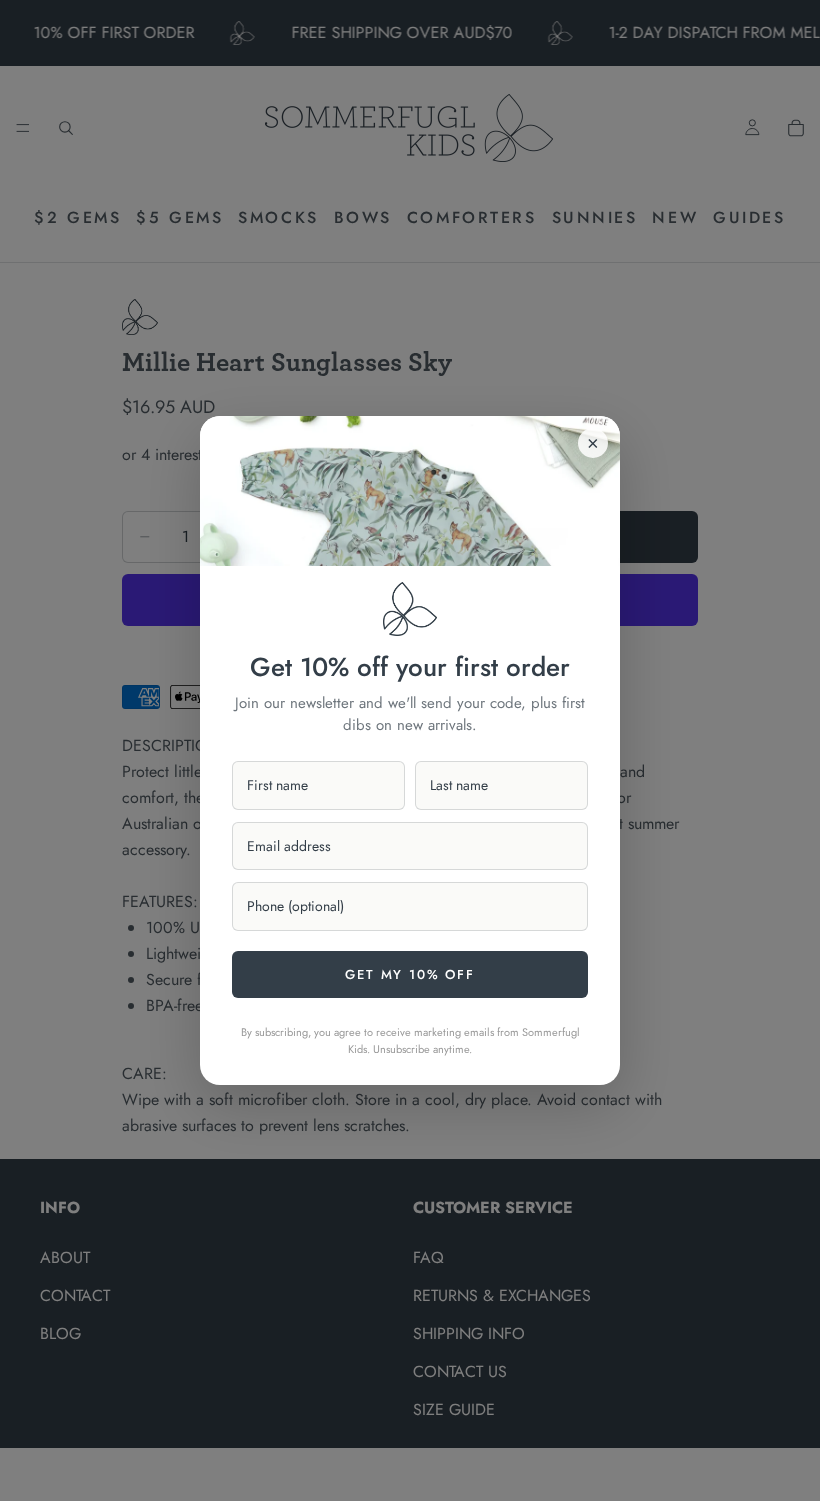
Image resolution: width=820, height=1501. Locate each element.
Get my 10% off (409, 974)
